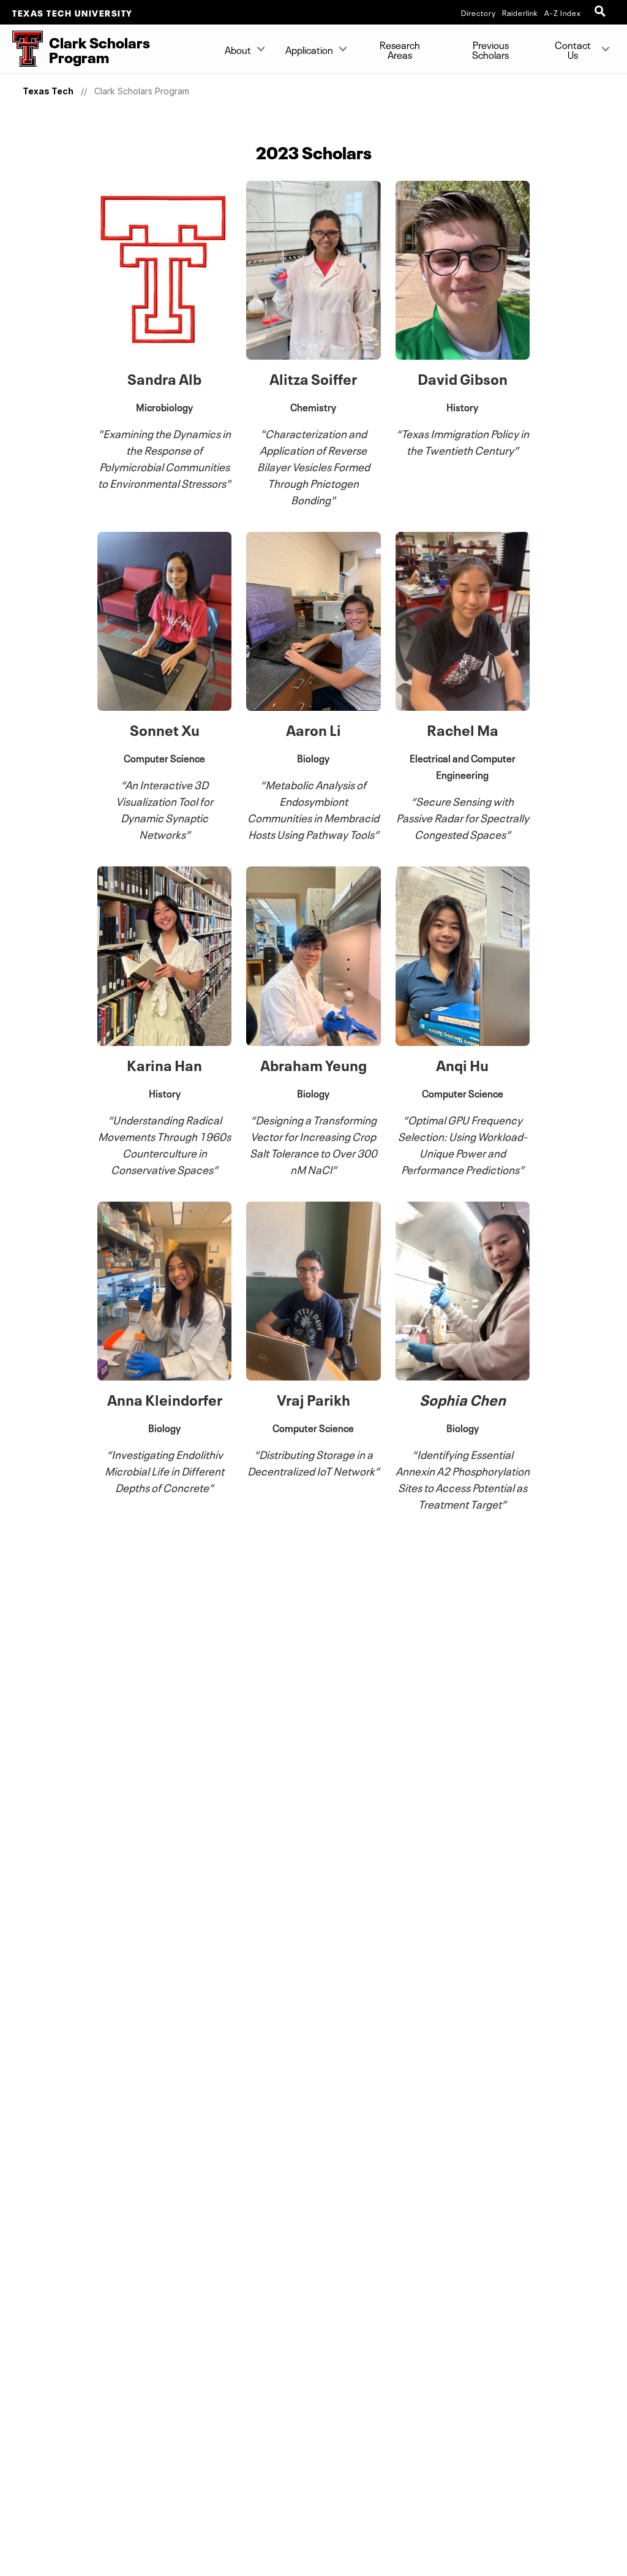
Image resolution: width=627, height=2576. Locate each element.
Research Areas (400, 49)
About (238, 49)
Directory (479, 12)
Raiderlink (520, 12)
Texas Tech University (73, 12)
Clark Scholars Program (142, 91)
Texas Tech (48, 91)
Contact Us (573, 49)
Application (309, 49)
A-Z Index (563, 12)
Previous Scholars (491, 49)
